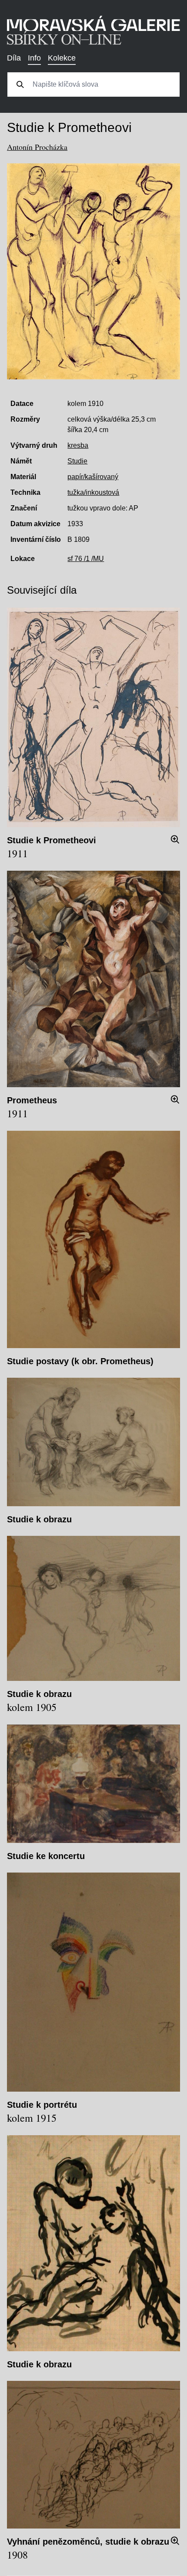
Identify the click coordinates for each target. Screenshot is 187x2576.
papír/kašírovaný (93, 477)
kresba (78, 445)
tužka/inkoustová (93, 492)
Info (34, 58)
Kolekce (62, 58)
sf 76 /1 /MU (86, 559)
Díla (14, 58)
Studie (77, 461)
